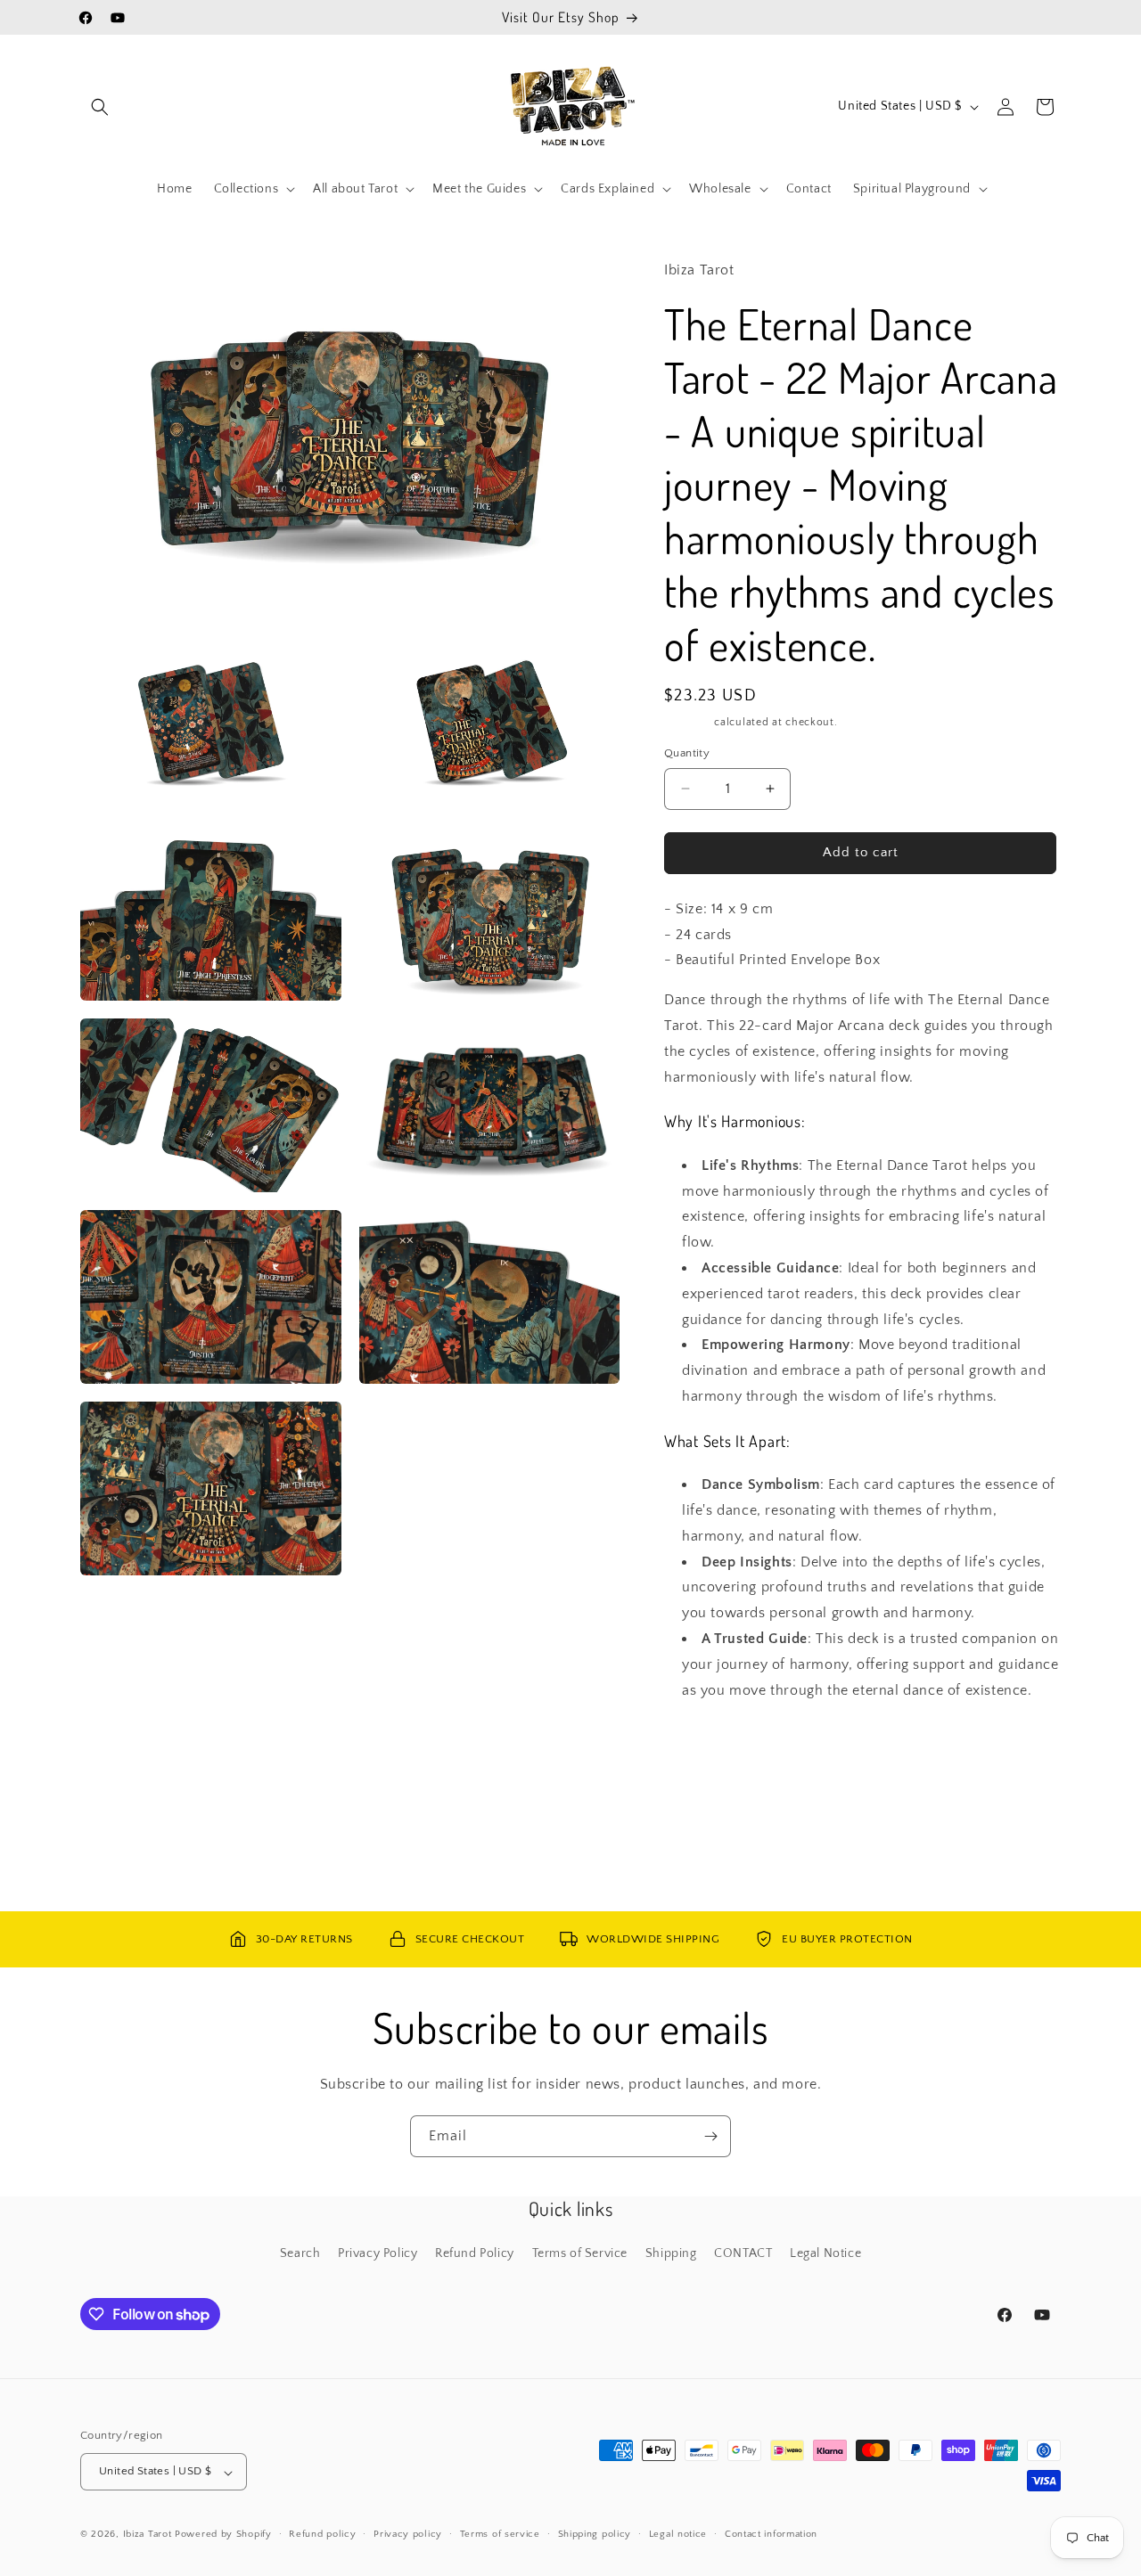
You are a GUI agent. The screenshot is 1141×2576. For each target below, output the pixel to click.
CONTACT (743, 2253)
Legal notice (678, 2534)
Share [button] (699, 1745)
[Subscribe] (710, 2136)
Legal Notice (825, 2253)
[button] (100, 107)
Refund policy (322, 2534)
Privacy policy (408, 2534)
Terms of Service (580, 2253)
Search (300, 2253)
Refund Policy (475, 2253)
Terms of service (500, 2534)
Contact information (771, 2534)
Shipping (688, 722)
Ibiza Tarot (148, 2535)
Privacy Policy (378, 2253)
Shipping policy (595, 2534)
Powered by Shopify (223, 2535)
